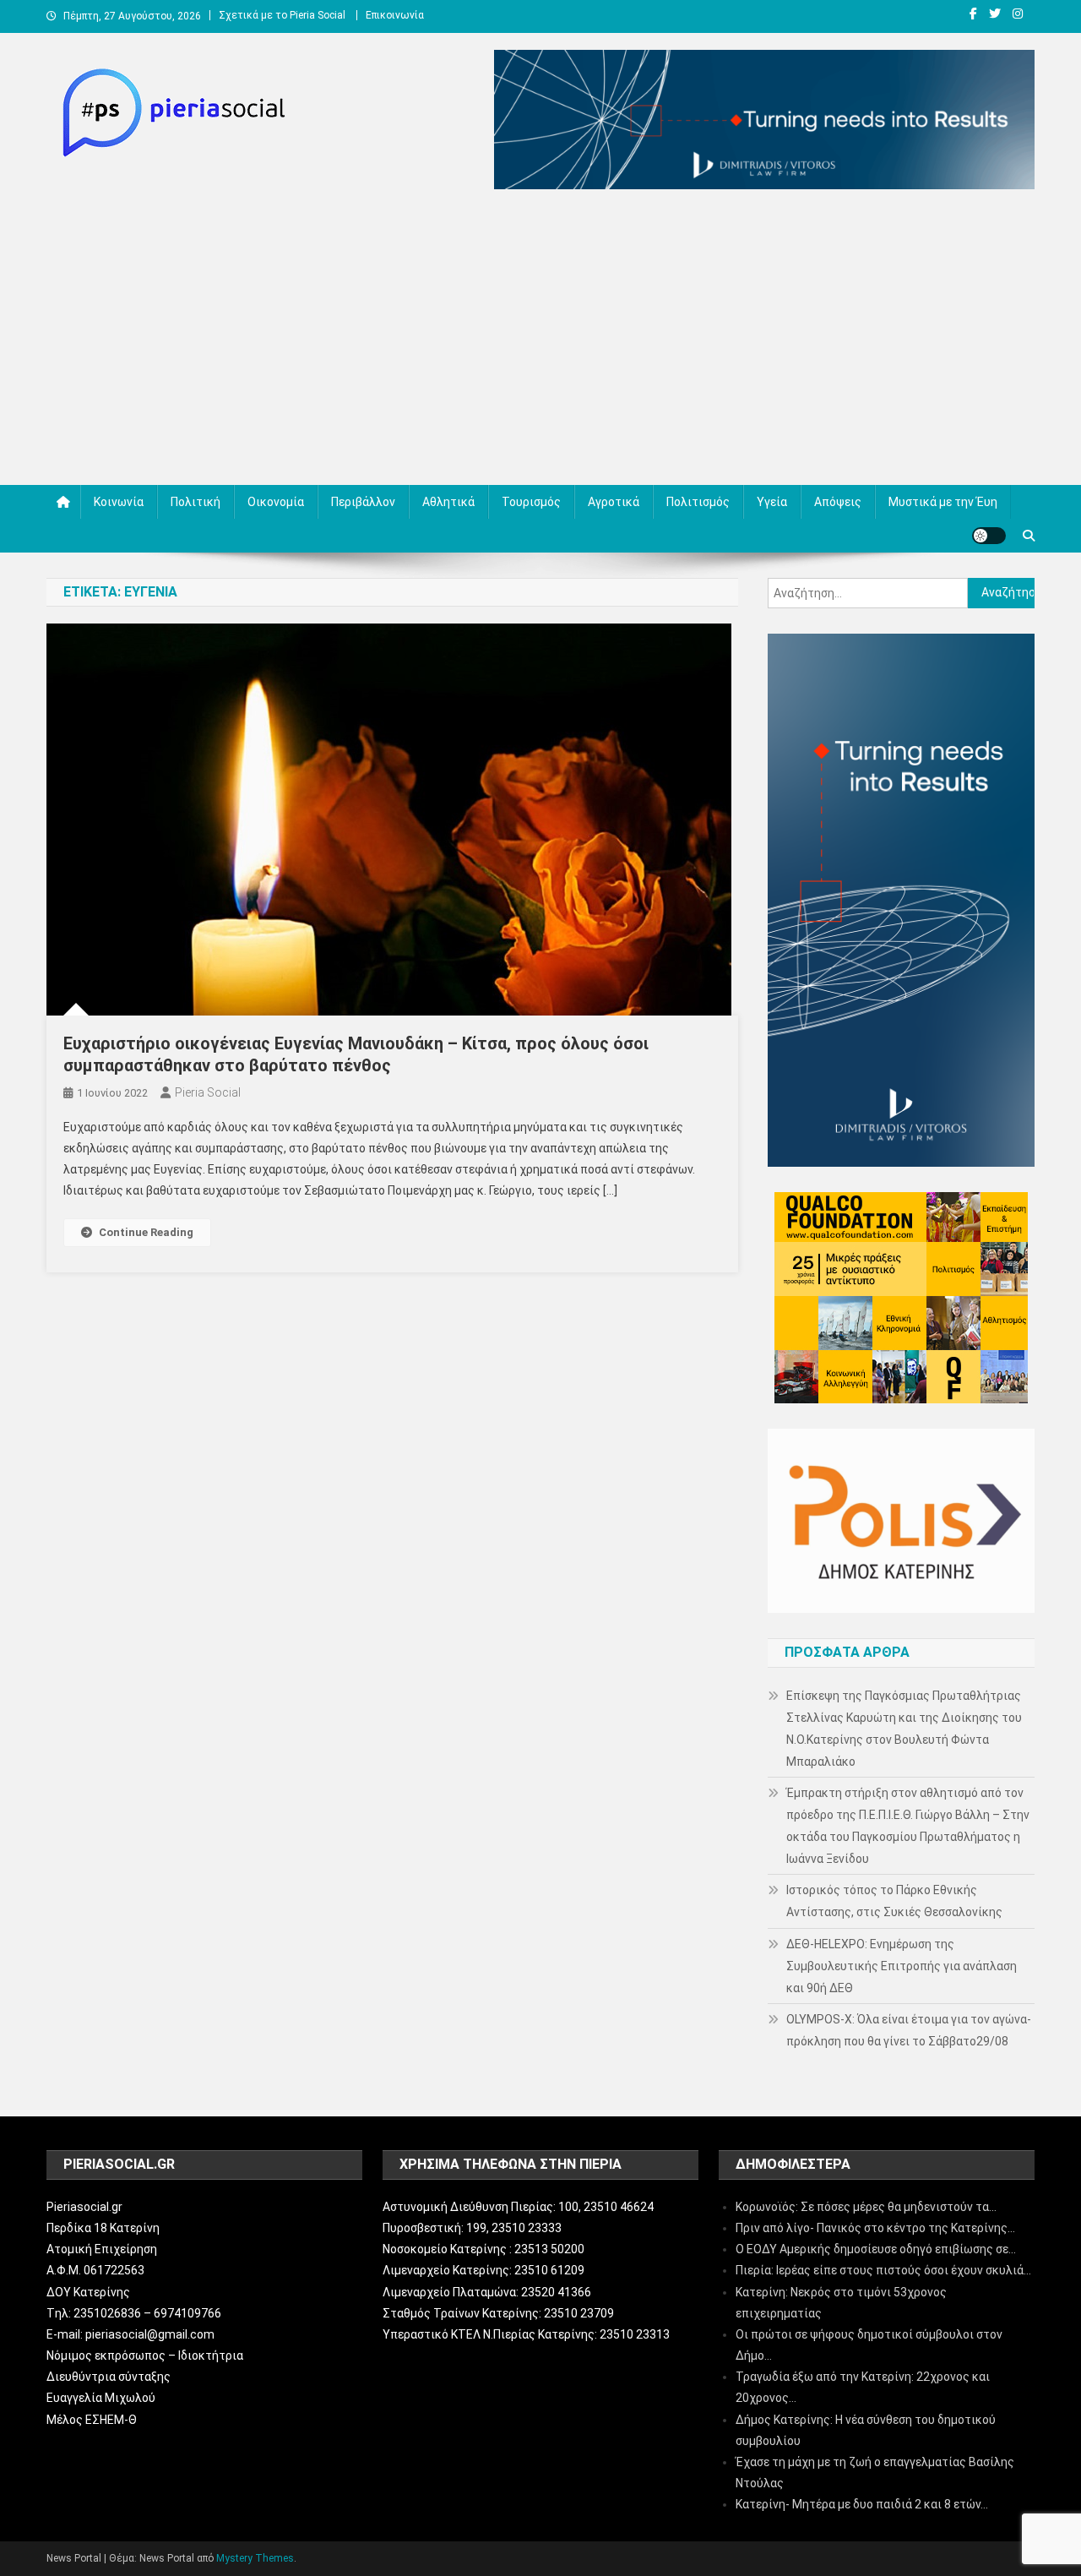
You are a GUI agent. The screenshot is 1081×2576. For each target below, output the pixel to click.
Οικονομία (276, 502)
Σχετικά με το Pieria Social (282, 15)
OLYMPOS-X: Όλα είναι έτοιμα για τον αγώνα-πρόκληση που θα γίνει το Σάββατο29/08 (909, 2030)
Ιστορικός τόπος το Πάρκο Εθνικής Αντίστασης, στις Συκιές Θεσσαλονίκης (894, 1901)
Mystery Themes (255, 2558)
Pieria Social (208, 1092)
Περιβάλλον (363, 502)
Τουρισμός (531, 502)
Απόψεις (838, 502)
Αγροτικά (614, 502)
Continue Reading (146, 1232)
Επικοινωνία (395, 15)
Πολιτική (196, 502)
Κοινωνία (119, 502)
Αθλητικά (448, 502)
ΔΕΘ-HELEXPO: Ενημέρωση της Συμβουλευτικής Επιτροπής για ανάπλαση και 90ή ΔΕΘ (902, 1966)
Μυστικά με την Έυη (943, 502)
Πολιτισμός (698, 502)
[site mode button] (989, 536)
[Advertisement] (540, 341)
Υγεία (772, 502)
